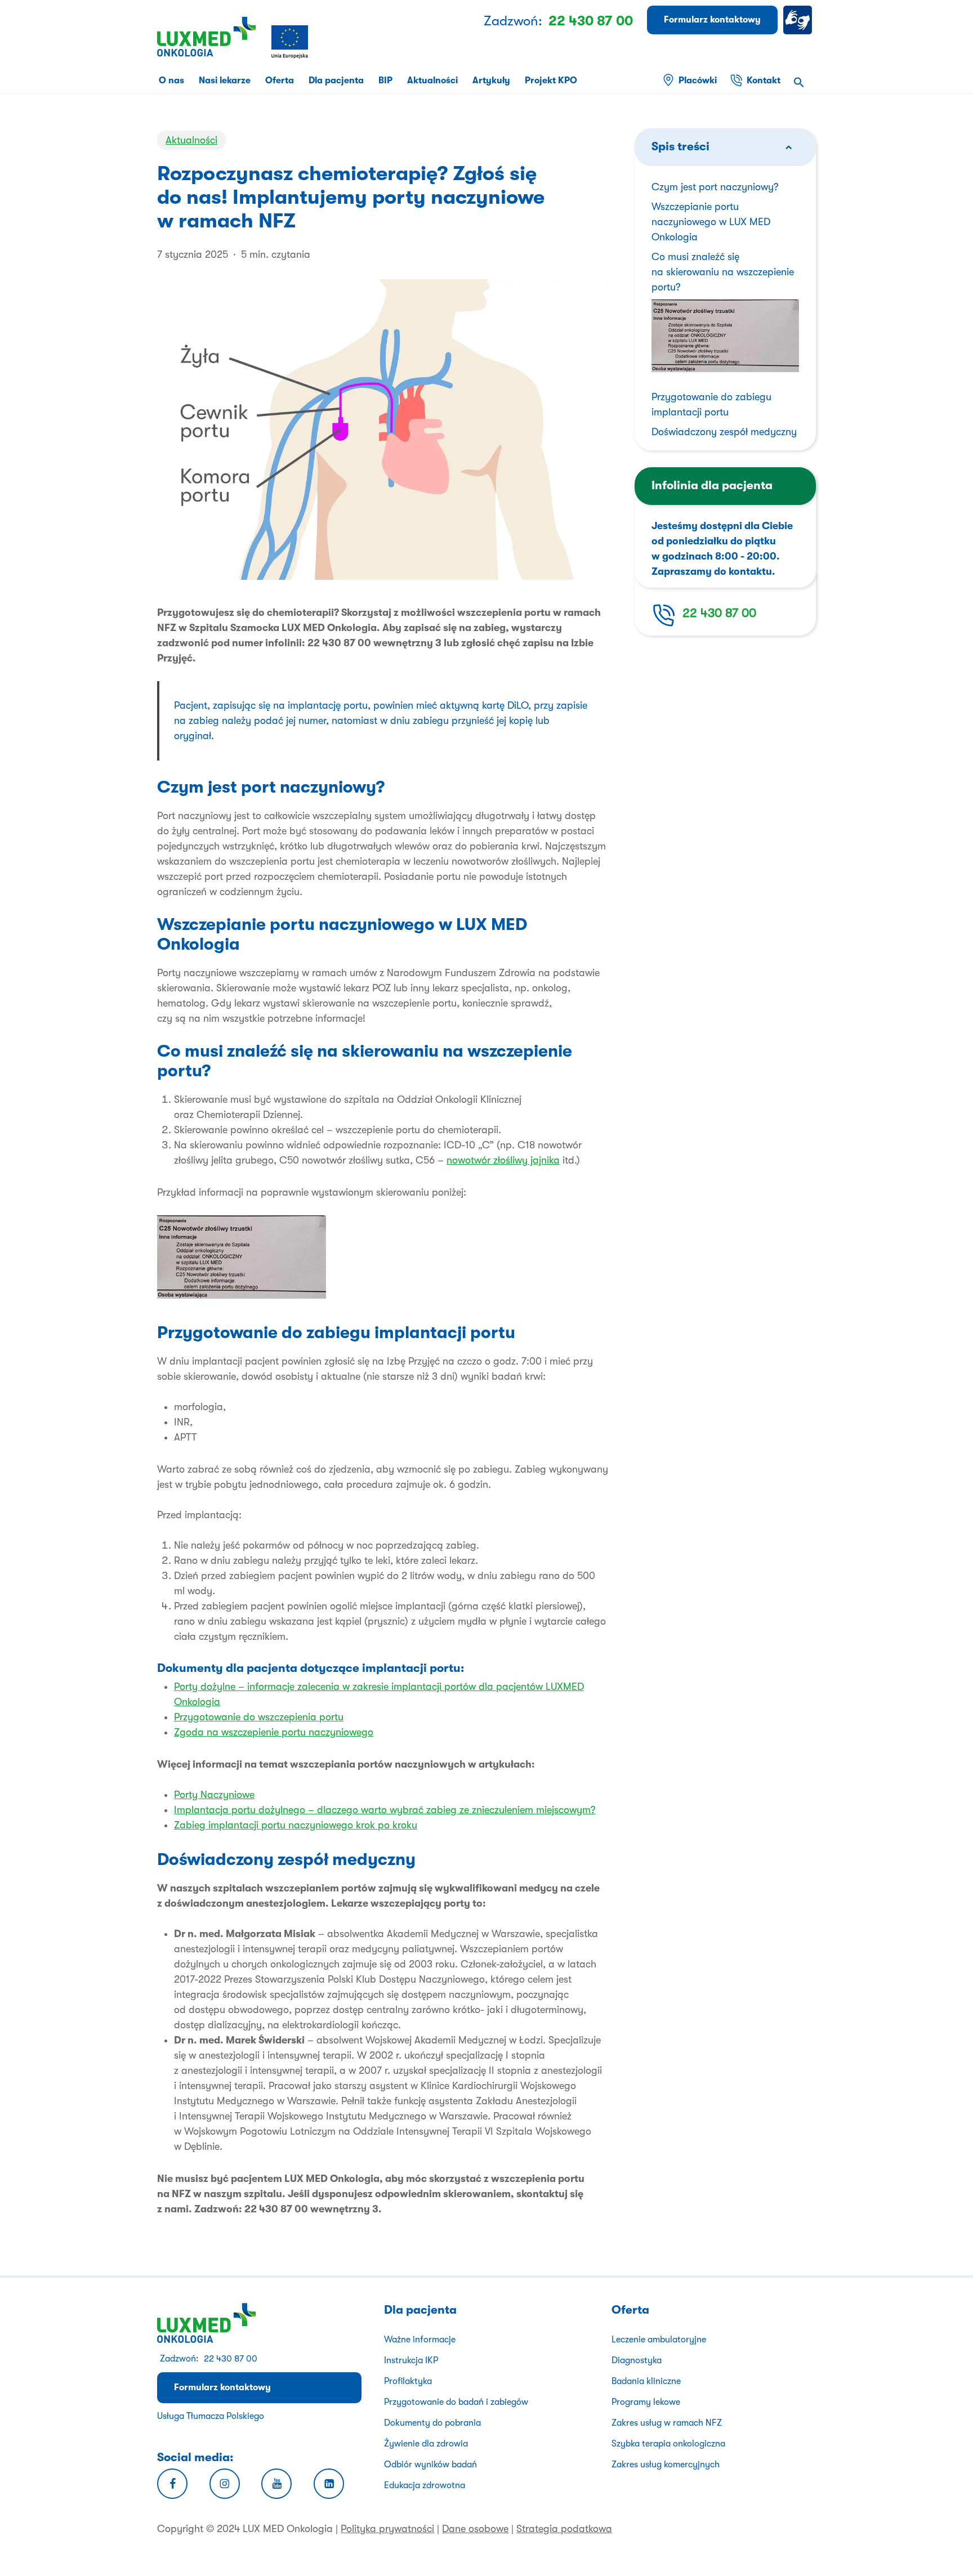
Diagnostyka (637, 2360)
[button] (799, 84)
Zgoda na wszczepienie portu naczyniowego (274, 1732)
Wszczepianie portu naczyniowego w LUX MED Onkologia (711, 222)
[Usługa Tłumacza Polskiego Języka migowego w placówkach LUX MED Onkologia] (800, 20)
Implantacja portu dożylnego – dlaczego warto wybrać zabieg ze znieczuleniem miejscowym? (385, 1810)
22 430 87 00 (719, 613)
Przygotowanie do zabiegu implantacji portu (711, 404)
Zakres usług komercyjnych (666, 2465)
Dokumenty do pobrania (432, 2423)
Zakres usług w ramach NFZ (667, 2423)
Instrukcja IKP (411, 2360)
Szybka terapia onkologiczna (668, 2444)
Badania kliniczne (646, 2381)
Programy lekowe (646, 2402)
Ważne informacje (420, 2340)
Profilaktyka (408, 2381)
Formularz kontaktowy (222, 2387)
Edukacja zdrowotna (425, 2485)
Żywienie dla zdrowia (426, 2444)
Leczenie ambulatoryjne (659, 2340)
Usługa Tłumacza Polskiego (211, 2416)
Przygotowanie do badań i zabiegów (456, 2402)
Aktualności (191, 140)
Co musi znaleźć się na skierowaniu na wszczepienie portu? (723, 272)
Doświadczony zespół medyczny (724, 432)
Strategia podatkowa (564, 2529)
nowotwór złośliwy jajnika (503, 1160)
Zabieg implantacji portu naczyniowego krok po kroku (296, 1825)
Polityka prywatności (387, 2529)
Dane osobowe (475, 2529)
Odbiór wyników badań (430, 2465)
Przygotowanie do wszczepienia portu (259, 1717)
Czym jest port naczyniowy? (715, 187)
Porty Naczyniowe (214, 1795)
